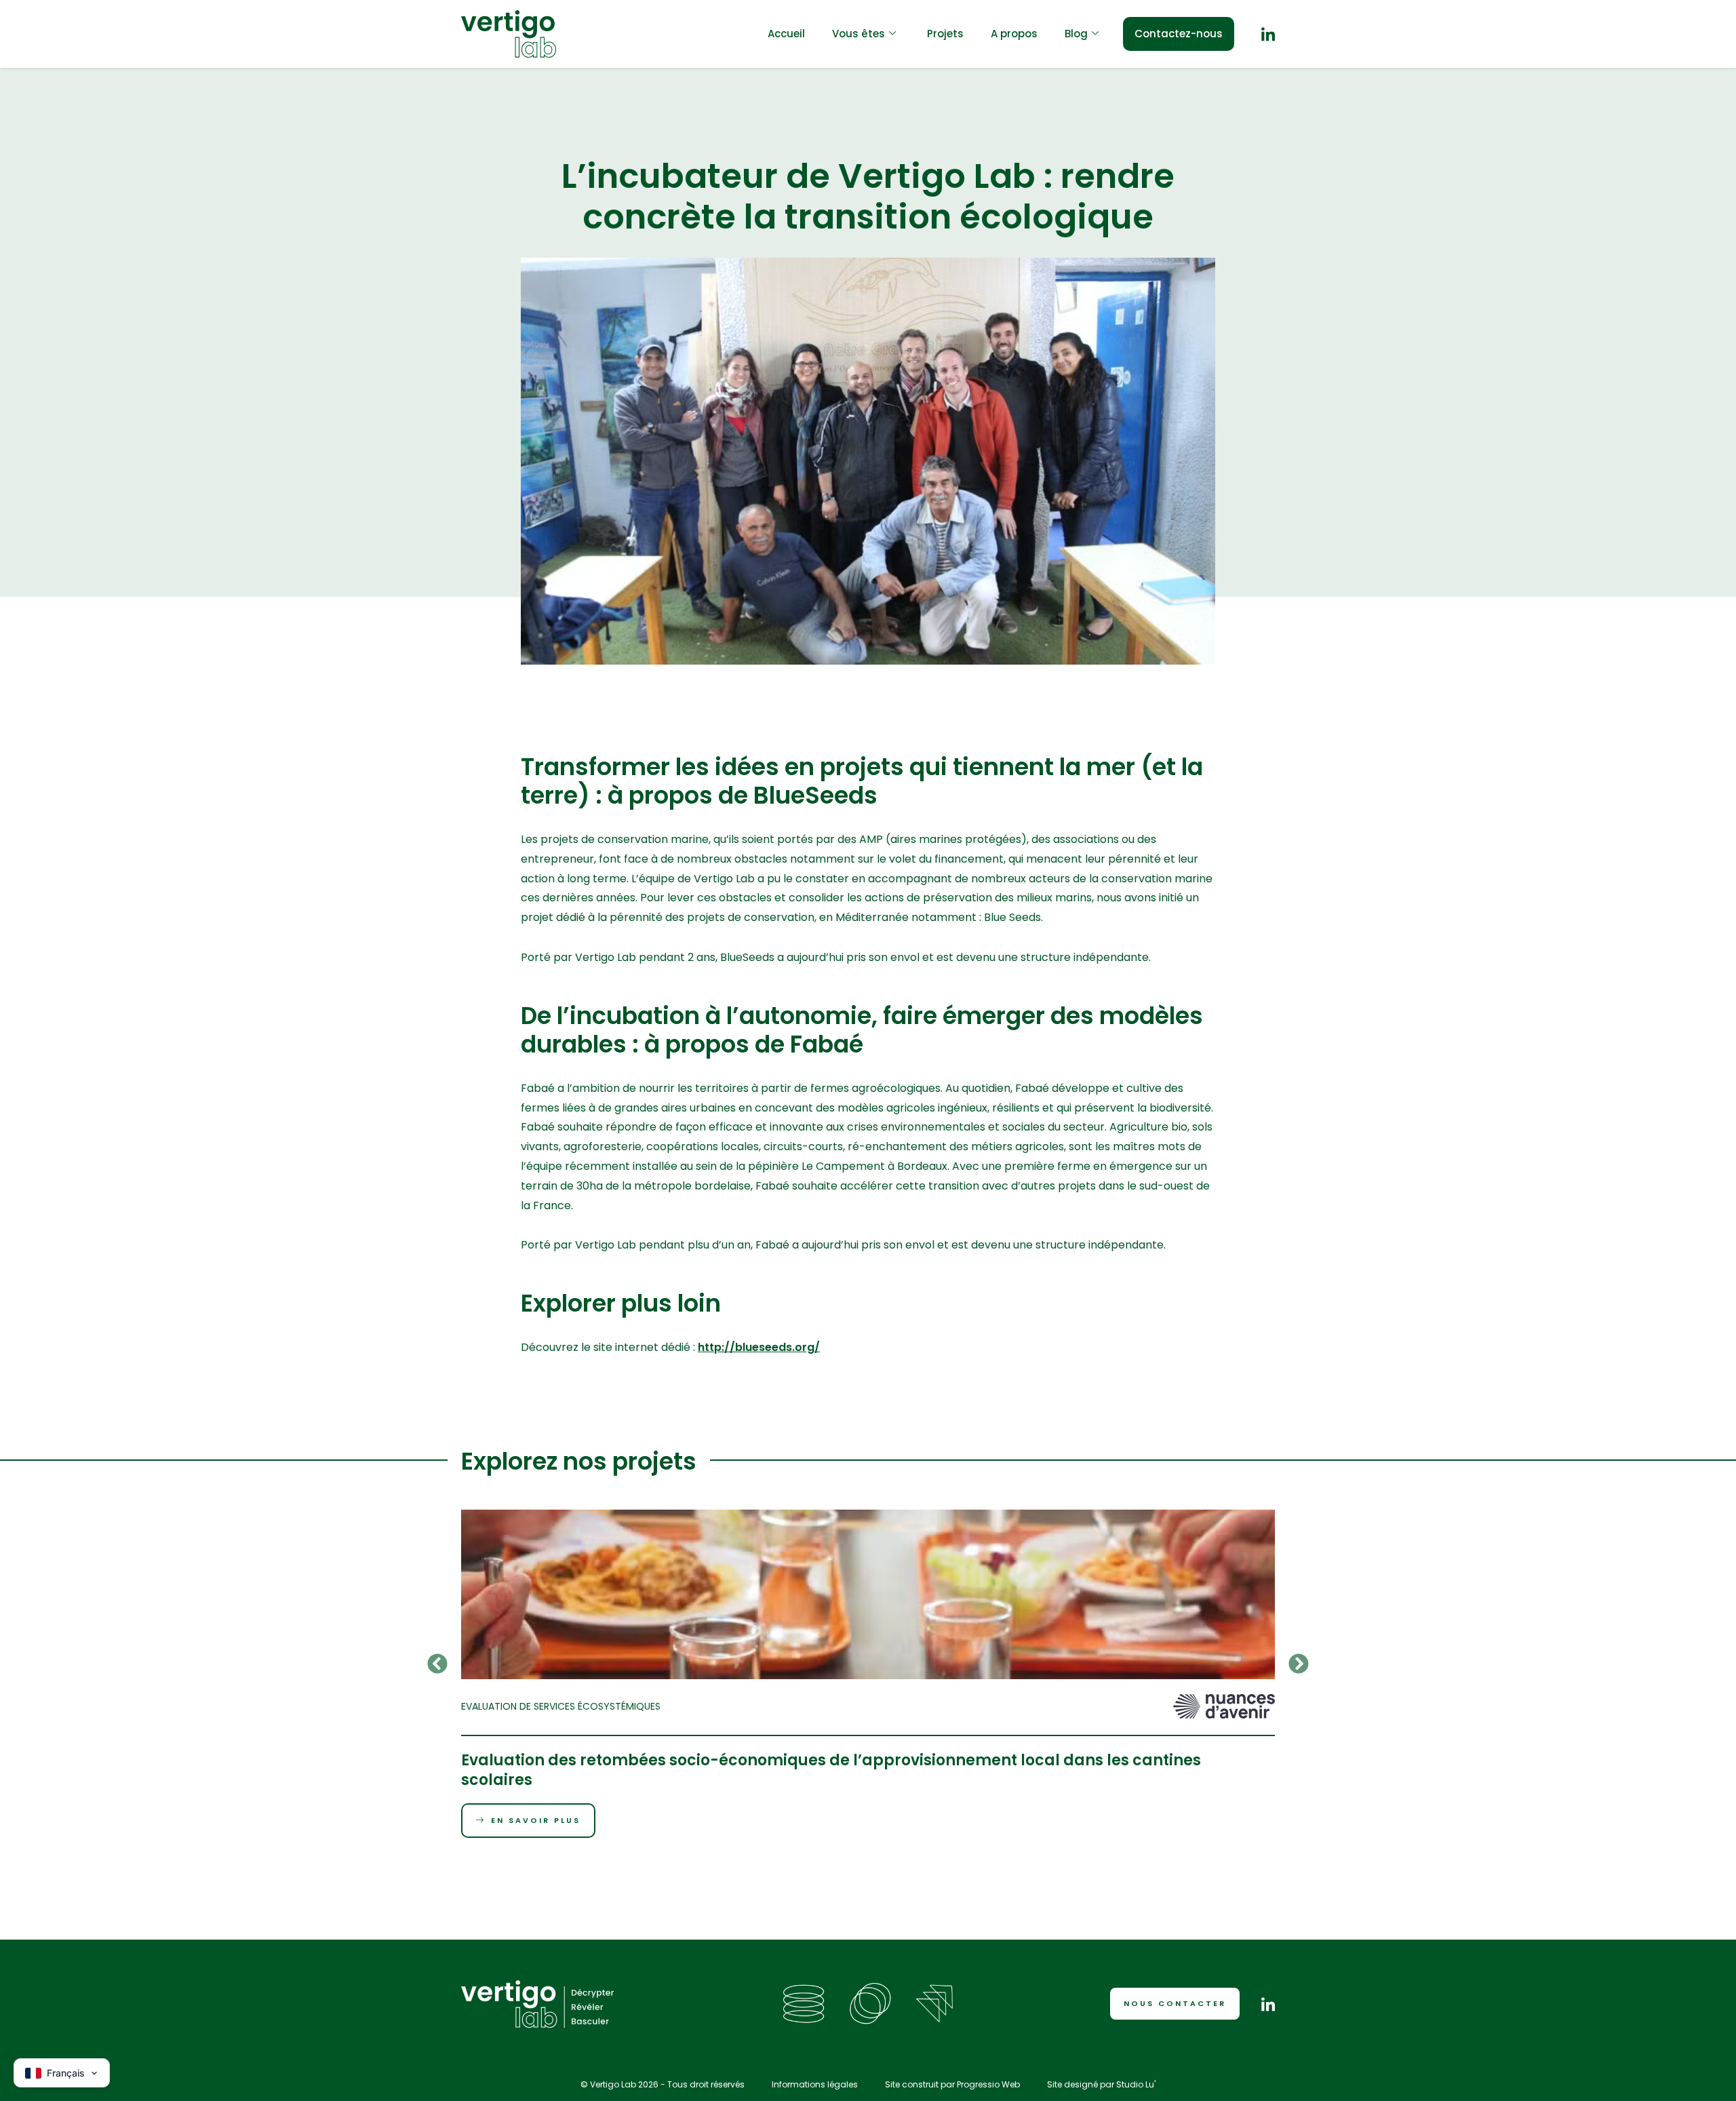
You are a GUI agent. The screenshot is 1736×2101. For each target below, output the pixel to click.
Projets (945, 34)
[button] (437, 1664)
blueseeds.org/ (777, 1347)
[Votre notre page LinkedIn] (1268, 34)
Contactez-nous (1179, 34)
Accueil (786, 34)
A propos (1014, 34)
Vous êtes (859, 34)
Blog (1076, 34)
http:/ (714, 1347)
